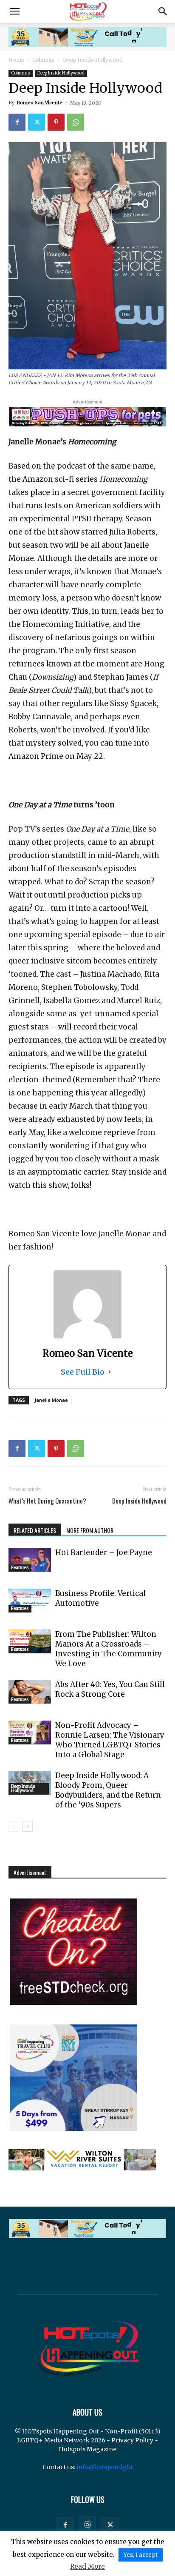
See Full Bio (83, 1372)
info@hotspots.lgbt (105, 2467)
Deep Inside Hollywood (93, 60)
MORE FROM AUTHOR (90, 1530)
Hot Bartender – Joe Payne (104, 1552)
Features (20, 1568)
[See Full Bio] (110, 1372)
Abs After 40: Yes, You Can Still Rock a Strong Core (110, 1689)
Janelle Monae (51, 1400)
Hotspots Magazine (87, 2449)
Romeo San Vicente (40, 103)
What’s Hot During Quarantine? (47, 1501)
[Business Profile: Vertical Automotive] (30, 1601)
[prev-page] (14, 1826)
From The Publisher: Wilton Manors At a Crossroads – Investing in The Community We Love (109, 1649)
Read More (87, 2566)
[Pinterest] (56, 122)
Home (16, 60)
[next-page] (27, 1826)
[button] (14, 11)
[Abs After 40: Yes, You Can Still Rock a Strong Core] (30, 1692)
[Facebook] (17, 122)
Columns (44, 60)
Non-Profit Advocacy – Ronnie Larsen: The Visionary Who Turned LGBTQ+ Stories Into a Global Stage (110, 1740)
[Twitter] (37, 122)
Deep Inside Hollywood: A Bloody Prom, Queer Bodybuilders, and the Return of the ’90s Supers (108, 1790)
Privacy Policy (132, 2440)
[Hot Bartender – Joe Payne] (30, 1560)
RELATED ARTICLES (35, 1530)
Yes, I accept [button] (141, 2555)
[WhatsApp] (76, 122)
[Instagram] (87, 2525)
